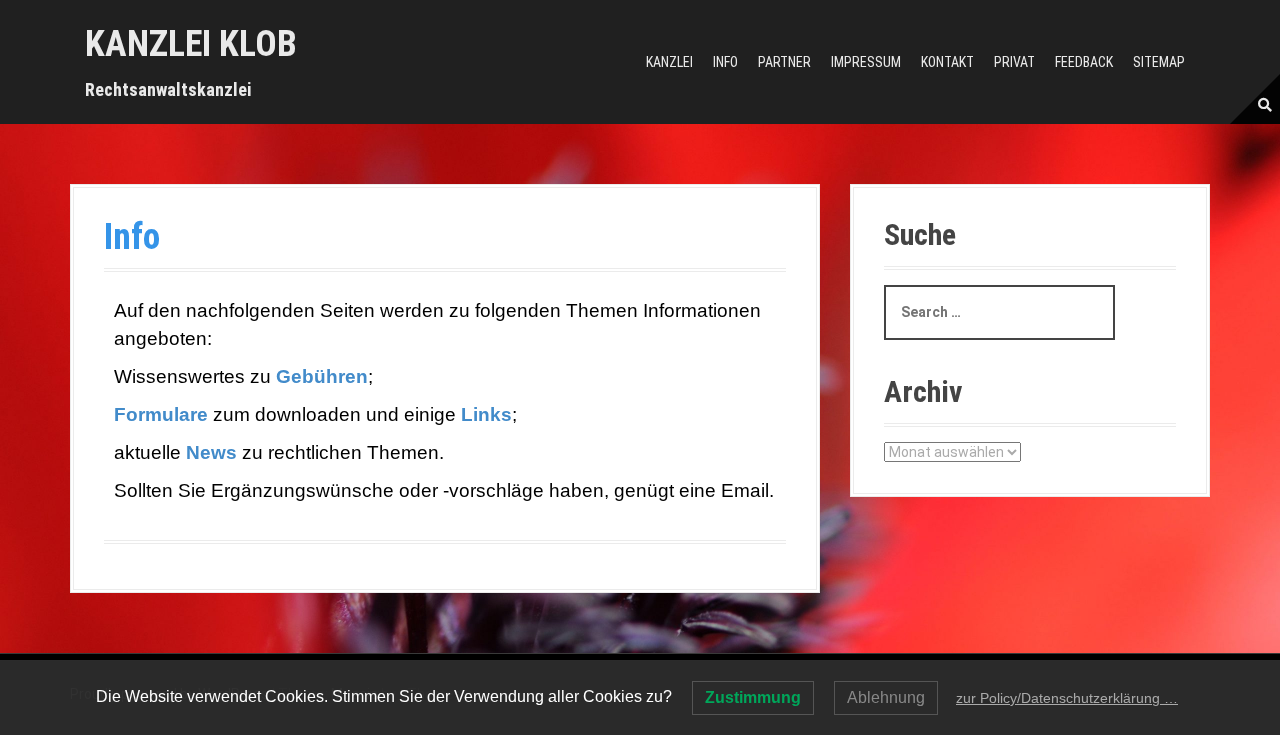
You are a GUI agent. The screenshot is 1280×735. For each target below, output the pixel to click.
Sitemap (1159, 62)
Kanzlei (669, 62)
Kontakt (947, 62)
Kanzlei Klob (191, 44)
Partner (784, 62)
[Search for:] (999, 312)
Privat (1014, 62)
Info (725, 62)
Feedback (1084, 62)
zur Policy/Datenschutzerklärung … (1067, 698)
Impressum (866, 62)
